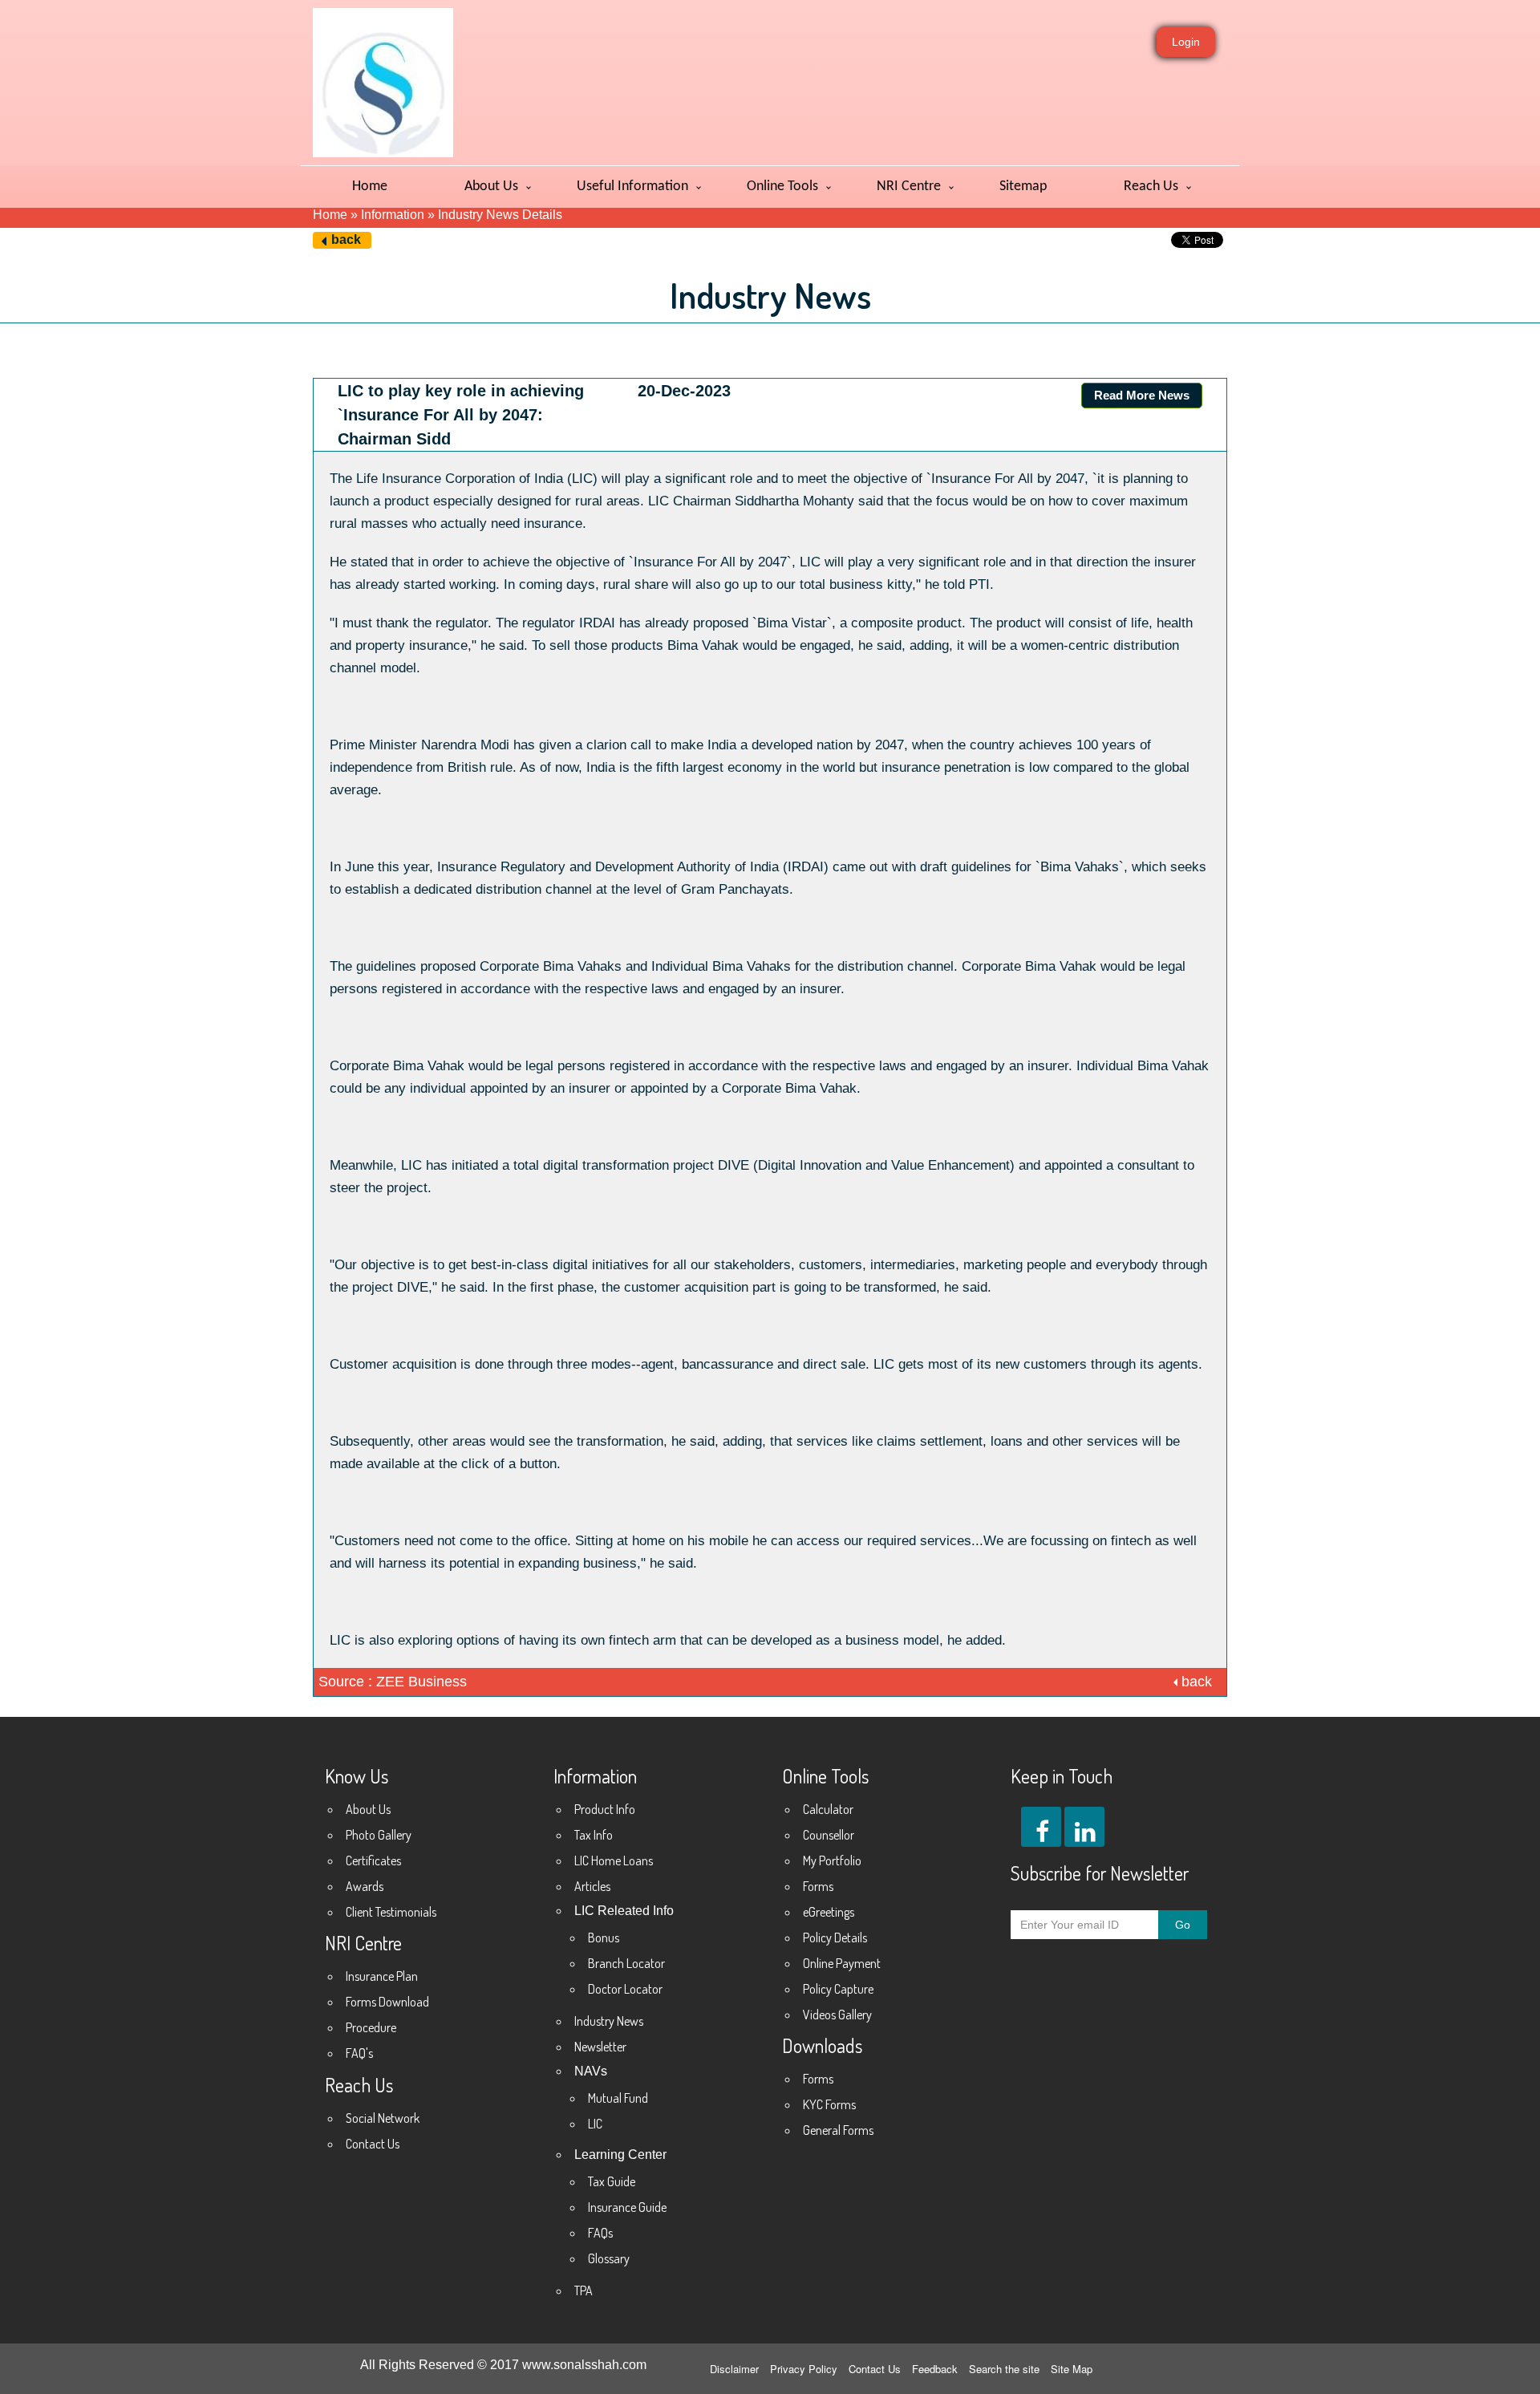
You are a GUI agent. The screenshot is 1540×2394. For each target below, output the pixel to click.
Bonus (604, 1938)
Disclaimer (734, 2369)
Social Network (383, 2118)
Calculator (828, 1809)
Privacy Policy (804, 2369)
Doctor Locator (625, 1989)
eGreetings (829, 1912)
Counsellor (829, 1835)
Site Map (1072, 2369)
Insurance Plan (382, 1976)
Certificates (373, 1860)
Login (1186, 42)
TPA (584, 2291)
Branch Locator (626, 1963)
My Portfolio (832, 1860)
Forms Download (387, 2002)
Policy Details (835, 1938)
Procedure (371, 2027)
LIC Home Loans (614, 1860)
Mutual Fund (618, 2098)
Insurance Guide (627, 2207)
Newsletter (600, 2047)
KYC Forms (829, 2104)
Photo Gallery (379, 1835)
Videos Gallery (837, 2015)
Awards (365, 1886)
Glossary (609, 2258)
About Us (491, 187)
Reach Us (1151, 187)
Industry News (609, 2021)
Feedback (935, 2369)
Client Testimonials (391, 1912)
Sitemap (1023, 187)
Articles (592, 1886)
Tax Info (594, 1835)
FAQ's (359, 2053)
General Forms (838, 2130)
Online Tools (782, 187)
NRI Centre (909, 187)
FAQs (600, 2233)
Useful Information (632, 187)
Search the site (1004, 2369)
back (346, 239)
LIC (595, 2124)
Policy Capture (838, 1989)
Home (370, 187)
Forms (818, 1886)
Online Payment (842, 1963)
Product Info (605, 1809)
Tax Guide (612, 2181)
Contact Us (373, 2144)
